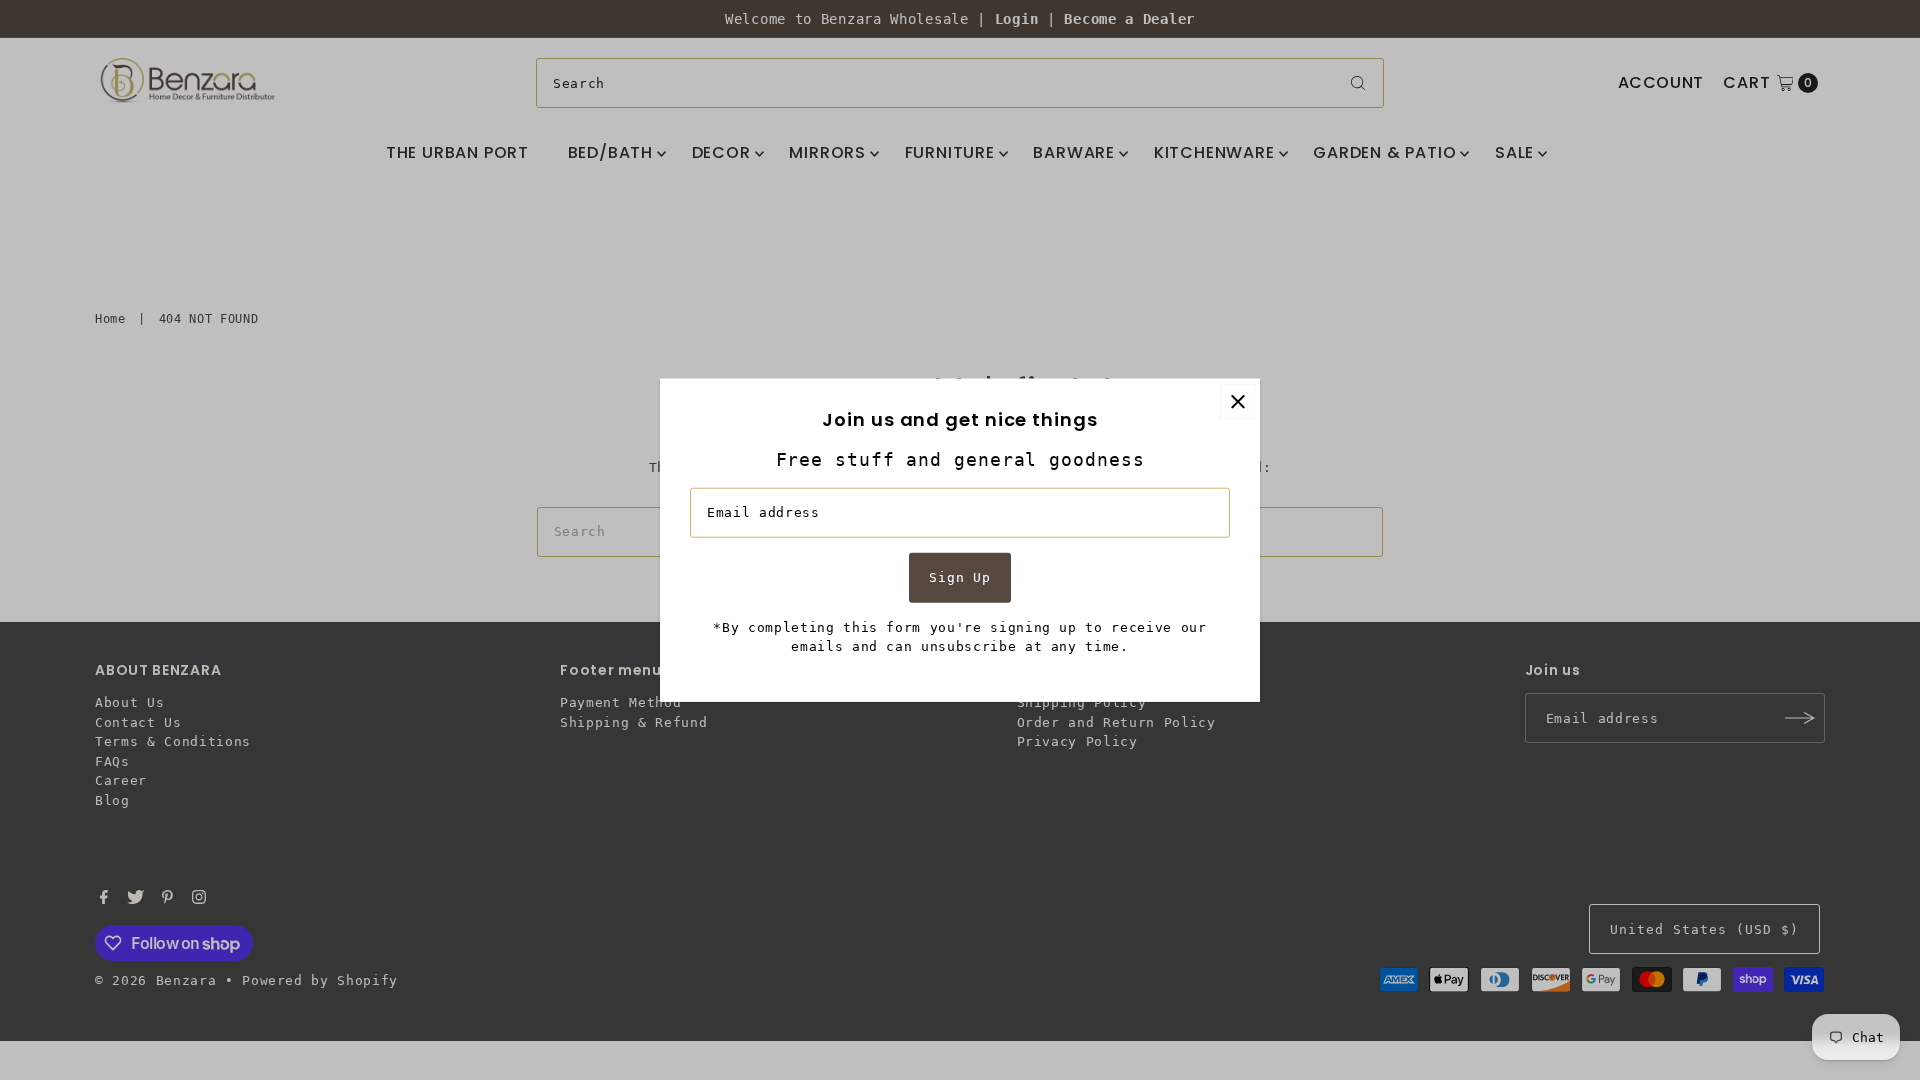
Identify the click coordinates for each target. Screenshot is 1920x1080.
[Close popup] (1237, 401)
